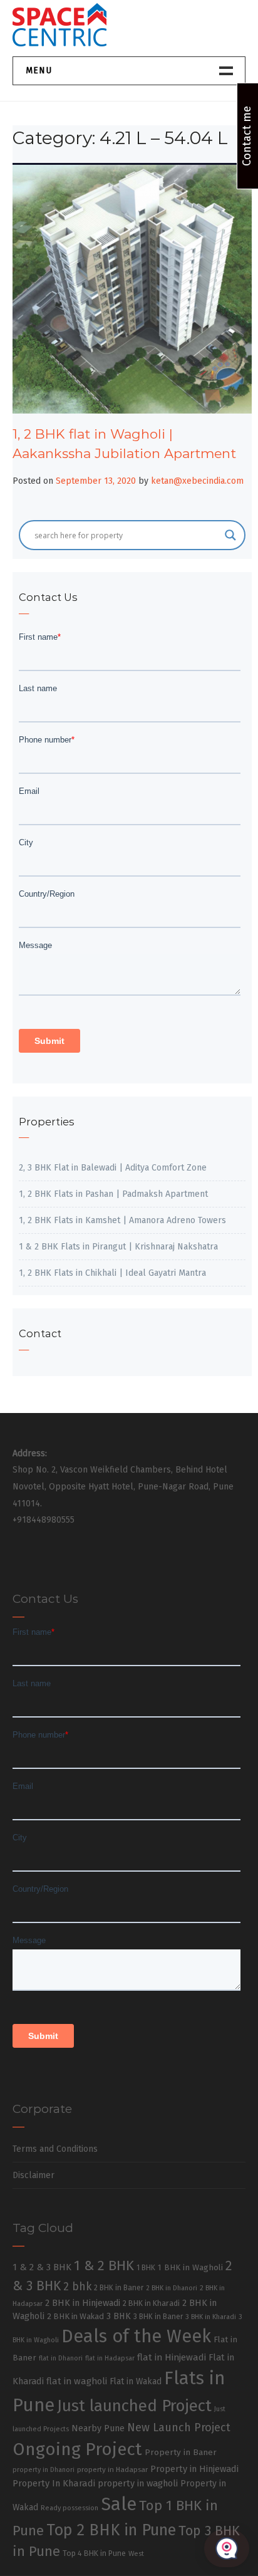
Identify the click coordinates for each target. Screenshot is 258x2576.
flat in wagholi (77, 2381)
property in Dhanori (44, 2470)
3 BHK (119, 2316)
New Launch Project (179, 2427)
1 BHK (146, 2268)
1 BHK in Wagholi (190, 2268)
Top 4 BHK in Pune (94, 2553)
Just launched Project (134, 2406)
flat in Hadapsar (110, 2358)
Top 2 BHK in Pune (111, 2530)
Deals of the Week (136, 2336)
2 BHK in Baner (119, 2288)
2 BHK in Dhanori (172, 2288)
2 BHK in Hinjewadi (83, 2303)
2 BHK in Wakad (75, 2316)
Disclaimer (34, 2175)
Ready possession (70, 2508)
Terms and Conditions (55, 2149)
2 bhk (77, 2287)
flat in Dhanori (61, 2358)
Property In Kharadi (54, 2483)
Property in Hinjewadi (194, 2469)
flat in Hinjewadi (172, 2357)
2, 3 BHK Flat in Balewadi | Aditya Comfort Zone (113, 1168)
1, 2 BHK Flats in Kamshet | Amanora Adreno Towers (122, 1220)
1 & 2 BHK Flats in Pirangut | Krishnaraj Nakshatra (118, 1247)
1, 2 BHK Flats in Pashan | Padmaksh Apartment (113, 1194)
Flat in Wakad (136, 2381)
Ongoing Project (77, 2449)
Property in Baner (181, 2452)
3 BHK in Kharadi (211, 2317)
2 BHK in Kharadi (151, 2303)
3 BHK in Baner (158, 2317)
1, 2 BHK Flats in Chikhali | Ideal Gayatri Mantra (112, 1273)
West (136, 2553)
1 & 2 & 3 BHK (42, 2267)
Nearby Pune (98, 2428)
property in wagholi (138, 2483)
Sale (119, 2504)
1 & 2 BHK (104, 2266)
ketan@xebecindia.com (197, 481)
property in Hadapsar (112, 2469)
